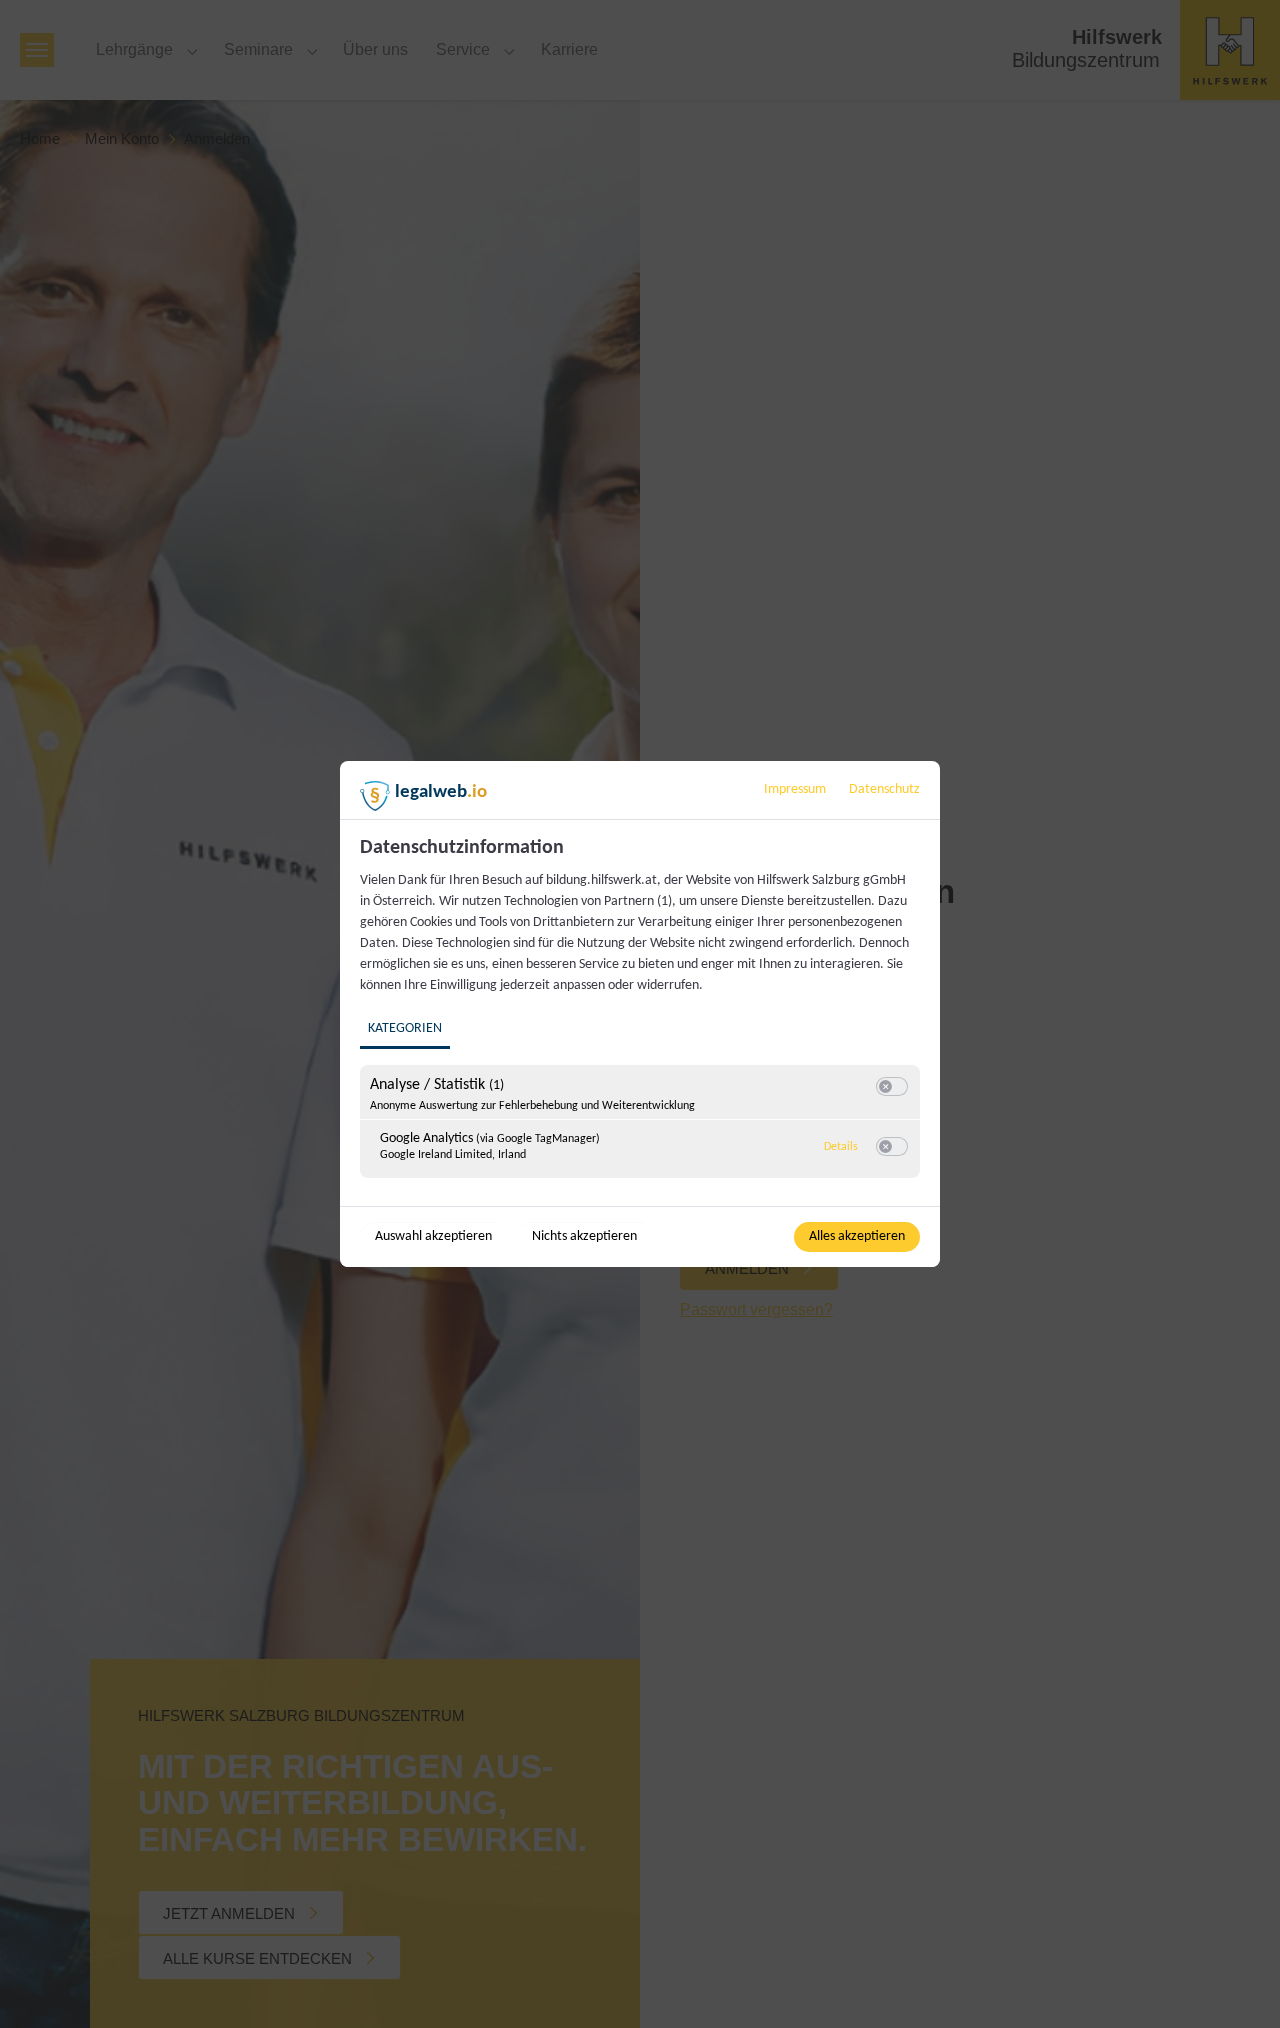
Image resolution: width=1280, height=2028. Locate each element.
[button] (885, 1086)
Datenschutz (884, 789)
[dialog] (640, 1014)
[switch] (892, 1087)
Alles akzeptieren (857, 1236)
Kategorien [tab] (405, 1028)
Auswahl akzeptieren (433, 1236)
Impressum (795, 789)
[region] (642, 1019)
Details (841, 1147)
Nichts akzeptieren (584, 1236)
